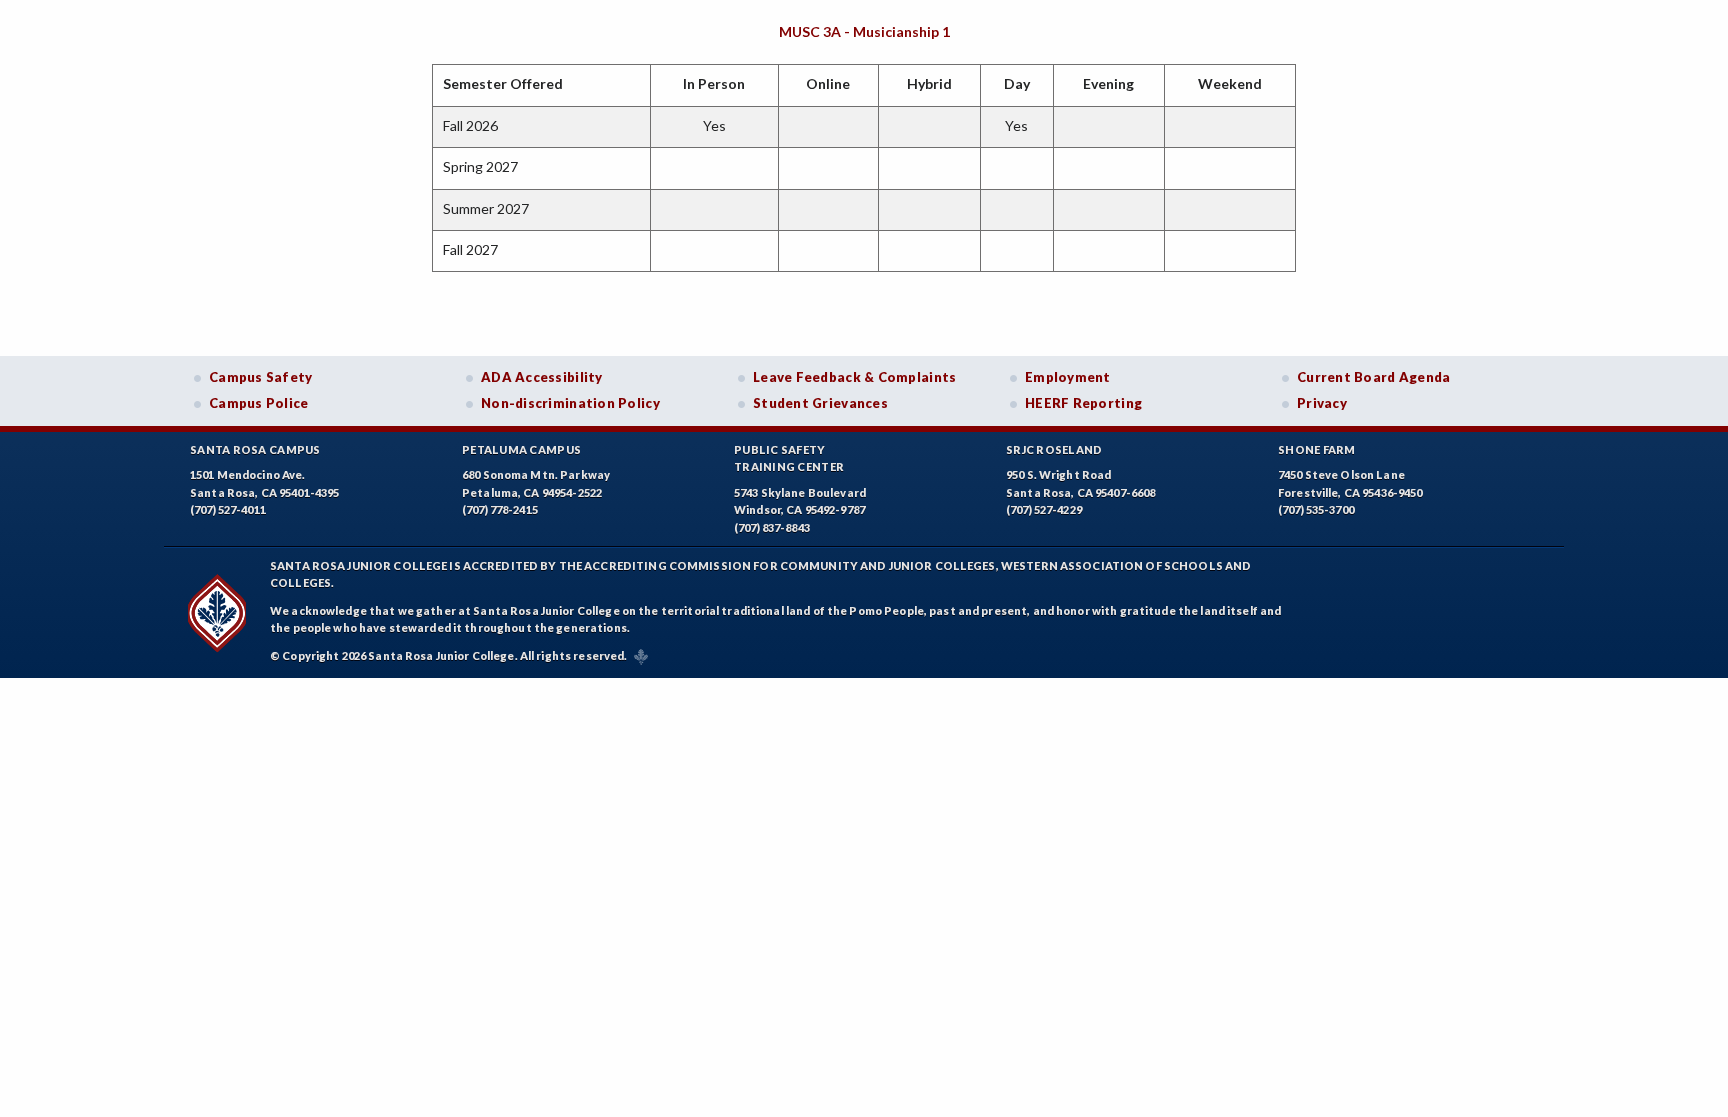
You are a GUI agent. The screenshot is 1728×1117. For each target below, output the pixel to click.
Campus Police (259, 403)
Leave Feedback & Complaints (854, 377)
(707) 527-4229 (1044, 509)
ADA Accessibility (542, 377)
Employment (1068, 377)
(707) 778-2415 (500, 509)
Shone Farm (1317, 449)
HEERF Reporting (1083, 403)
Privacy (1322, 403)
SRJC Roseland (1054, 449)
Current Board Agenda (1374, 377)
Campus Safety (261, 377)
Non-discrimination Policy (570, 403)
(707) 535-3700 (1316, 509)
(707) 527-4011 (228, 509)
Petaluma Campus (521, 449)
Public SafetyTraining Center (789, 458)
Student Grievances (820, 403)
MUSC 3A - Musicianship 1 (864, 31)
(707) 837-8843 (772, 527)
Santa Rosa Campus (255, 449)
